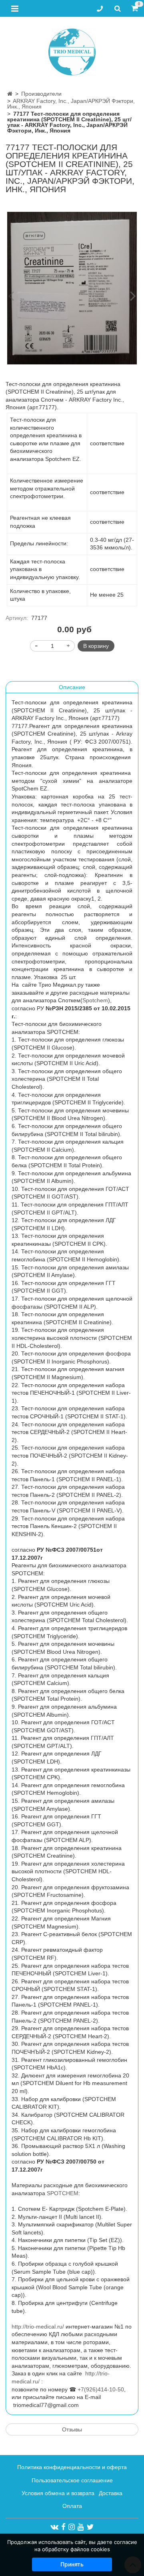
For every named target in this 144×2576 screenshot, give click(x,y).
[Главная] (10, 94)
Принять (72, 2564)
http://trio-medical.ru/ (38, 2327)
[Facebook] (63, 2527)
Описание (72, 687)
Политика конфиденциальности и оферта (72, 2467)
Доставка (111, 2493)
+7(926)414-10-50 (101, 2389)
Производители (41, 94)
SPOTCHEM (63, 2193)
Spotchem (95, 1000)
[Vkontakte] (54, 2527)
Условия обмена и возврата (58, 2493)
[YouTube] (81, 2527)
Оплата (72, 2506)
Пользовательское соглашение (72, 2480)
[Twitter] (90, 2527)
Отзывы (72, 2429)
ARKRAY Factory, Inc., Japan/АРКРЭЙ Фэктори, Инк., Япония (71, 104)
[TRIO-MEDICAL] (72, 50)
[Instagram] (72, 2527)
